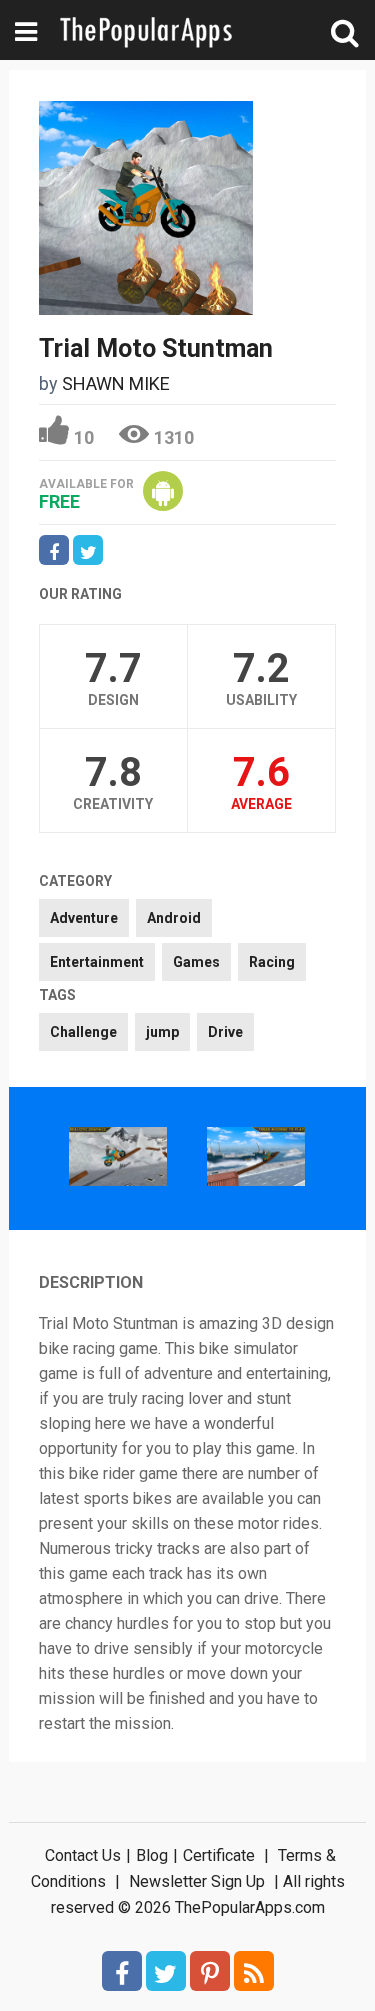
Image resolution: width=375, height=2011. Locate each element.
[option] (118, 1158)
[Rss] (254, 1971)
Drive (225, 1032)
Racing (272, 962)
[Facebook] (122, 1971)
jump (162, 1032)
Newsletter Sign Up (197, 1881)
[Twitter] (166, 1971)
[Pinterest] (210, 1971)
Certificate (219, 1855)
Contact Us (83, 1855)
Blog (152, 1855)
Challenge (83, 1032)
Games (196, 962)
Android (174, 918)
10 (84, 437)
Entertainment (97, 962)
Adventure (84, 918)
